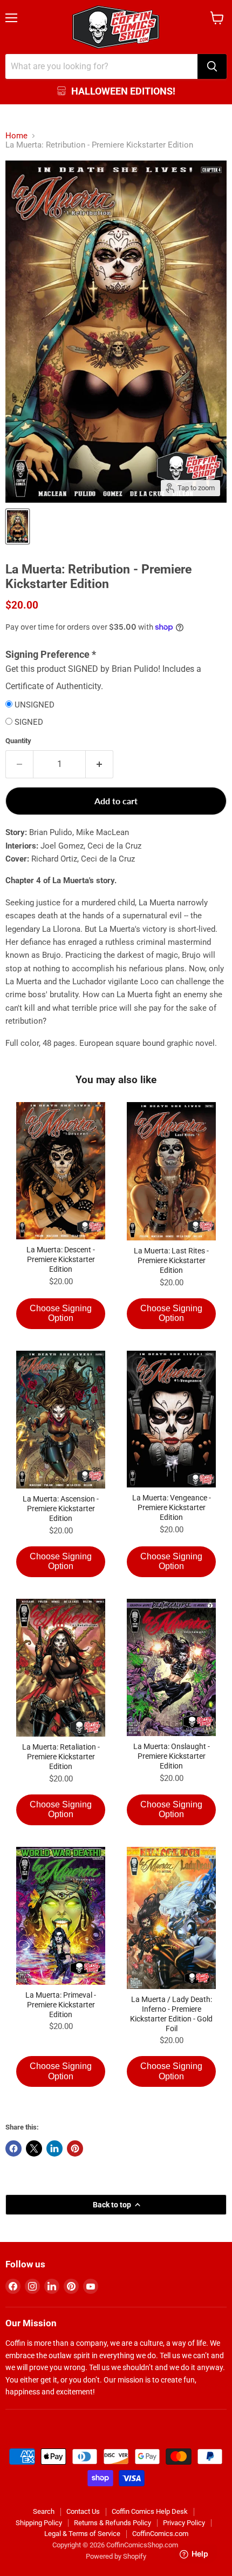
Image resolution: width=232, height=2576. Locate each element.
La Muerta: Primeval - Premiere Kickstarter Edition (61, 2005)
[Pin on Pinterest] (75, 2148)
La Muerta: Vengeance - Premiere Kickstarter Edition (172, 1507)
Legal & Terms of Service (82, 2534)
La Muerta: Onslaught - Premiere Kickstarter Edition (172, 1756)
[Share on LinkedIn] (54, 2148)
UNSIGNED (35, 705)
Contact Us (83, 2511)
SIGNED (29, 722)
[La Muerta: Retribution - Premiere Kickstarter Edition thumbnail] (18, 526)
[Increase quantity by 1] (100, 764)
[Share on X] (34, 2148)
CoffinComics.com (160, 2534)
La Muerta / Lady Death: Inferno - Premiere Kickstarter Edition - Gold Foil (171, 2014)
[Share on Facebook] (13, 2148)
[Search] (212, 66)
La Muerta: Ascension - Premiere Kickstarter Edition (61, 1509)
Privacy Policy (184, 2523)
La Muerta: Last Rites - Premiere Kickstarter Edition (171, 1260)
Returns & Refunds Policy (112, 2523)
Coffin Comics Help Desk (150, 2511)
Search (44, 2511)
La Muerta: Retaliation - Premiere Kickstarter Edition (61, 1757)
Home (16, 136)
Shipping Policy (39, 2523)
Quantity (18, 741)
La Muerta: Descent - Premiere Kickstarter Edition (61, 1259)
